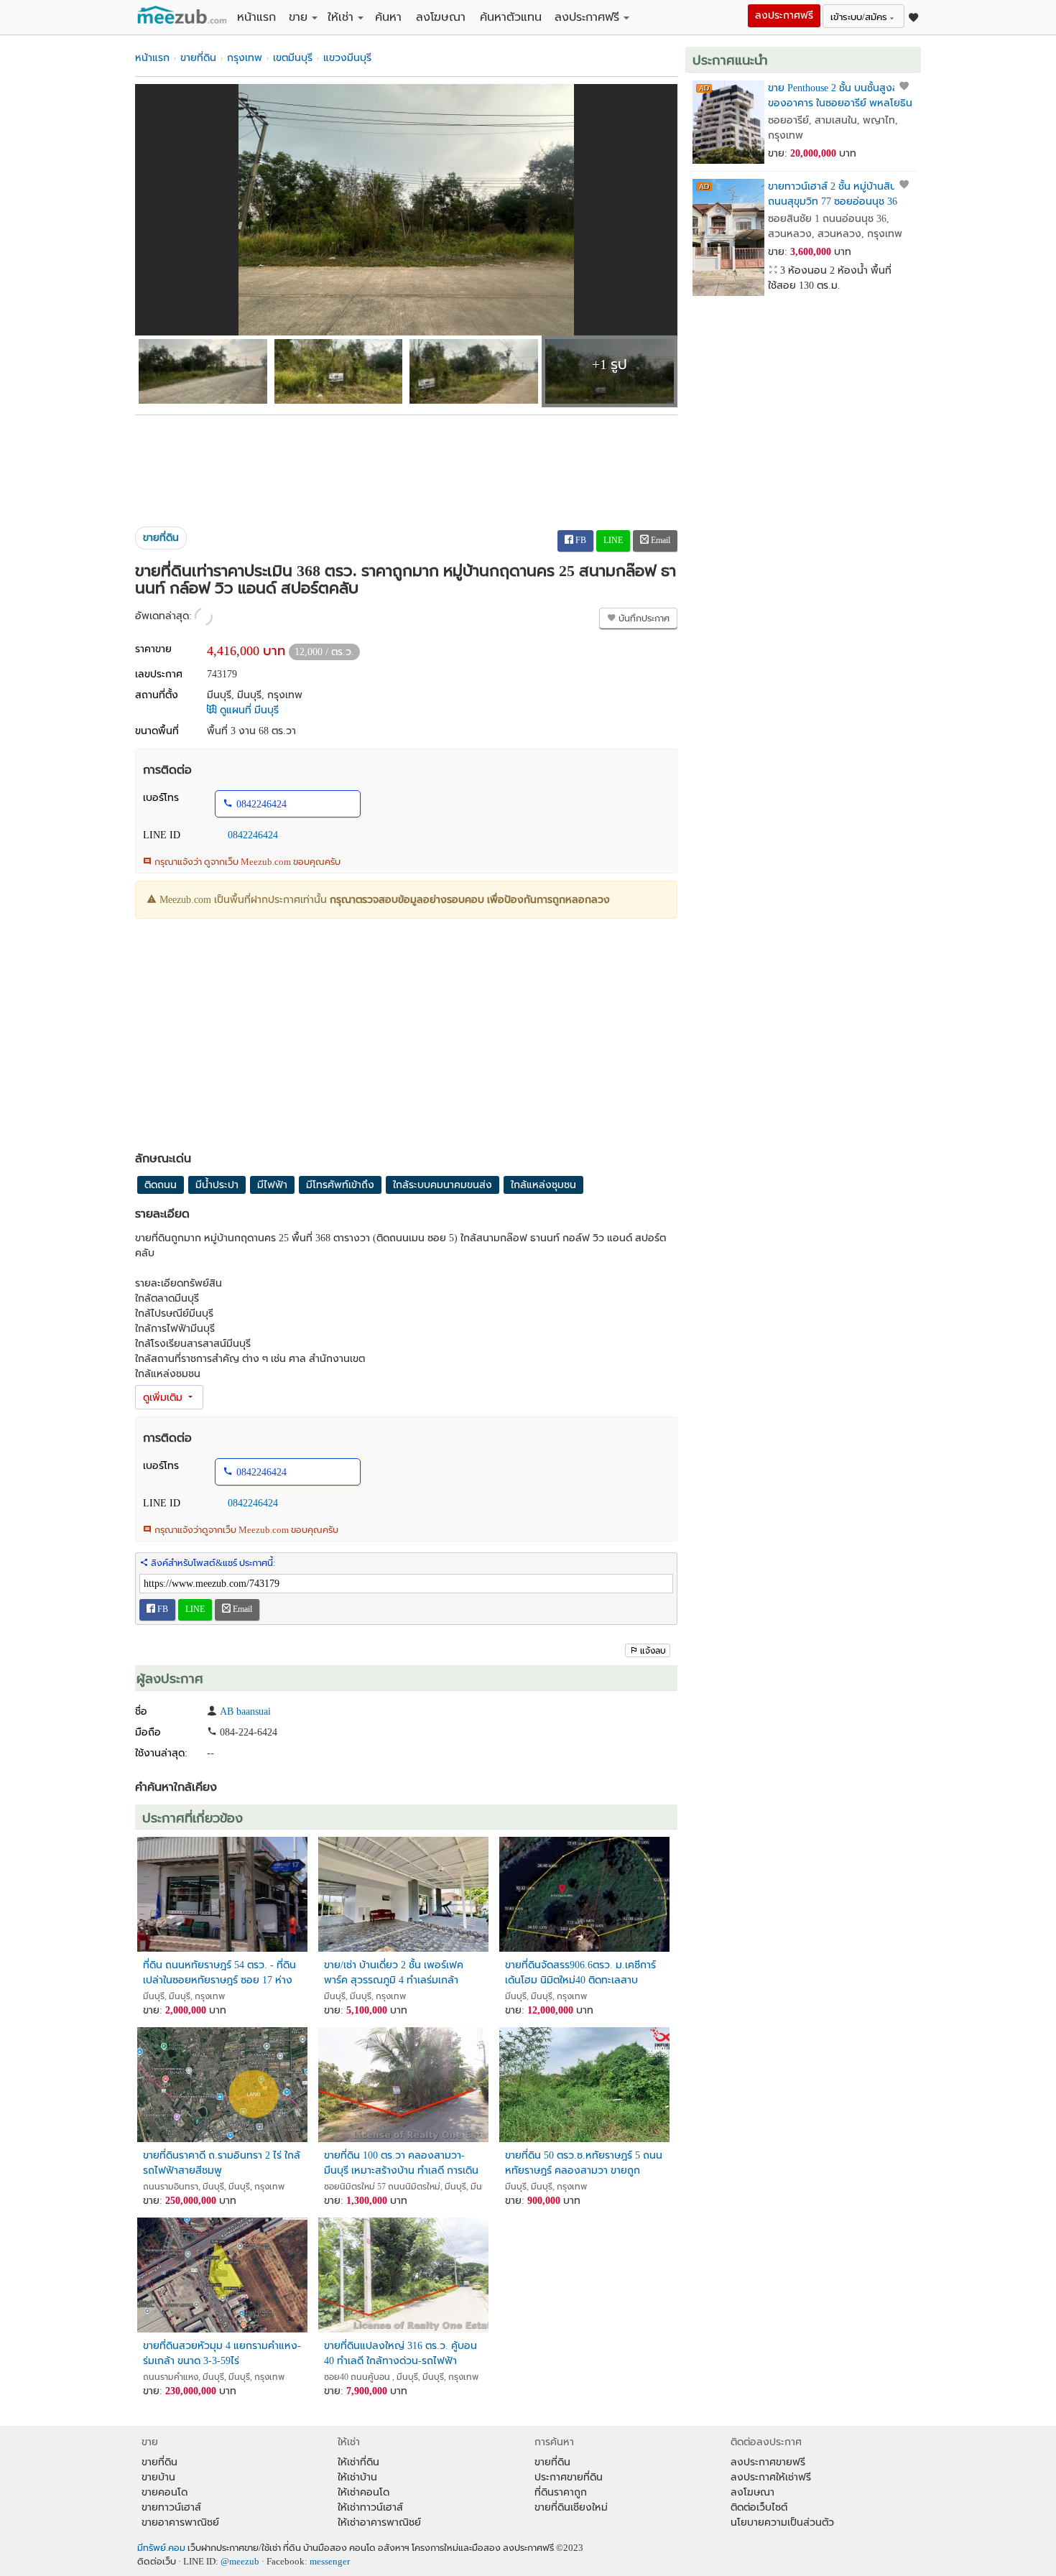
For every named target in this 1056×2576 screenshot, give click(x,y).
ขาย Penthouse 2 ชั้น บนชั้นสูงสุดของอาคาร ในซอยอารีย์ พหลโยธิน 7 (840, 96)
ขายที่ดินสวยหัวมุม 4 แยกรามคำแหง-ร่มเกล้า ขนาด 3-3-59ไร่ (222, 2353)
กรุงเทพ (245, 58)
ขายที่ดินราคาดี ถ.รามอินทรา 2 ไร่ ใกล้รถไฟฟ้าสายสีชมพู (222, 2163)
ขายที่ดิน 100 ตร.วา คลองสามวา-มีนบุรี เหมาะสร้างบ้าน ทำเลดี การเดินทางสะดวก (401, 2163)
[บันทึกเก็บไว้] (904, 86)
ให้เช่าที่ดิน (358, 2462)
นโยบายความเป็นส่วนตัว (782, 2522)
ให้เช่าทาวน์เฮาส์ (370, 2507)
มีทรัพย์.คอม (161, 2548)
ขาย (298, 17)
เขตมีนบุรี (293, 58)
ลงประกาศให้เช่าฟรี (771, 2477)
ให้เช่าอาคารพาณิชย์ (379, 2522)
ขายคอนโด (165, 2492)
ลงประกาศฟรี (587, 17)
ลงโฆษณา (441, 17)
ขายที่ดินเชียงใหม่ (571, 2507)
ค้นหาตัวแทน (511, 17)
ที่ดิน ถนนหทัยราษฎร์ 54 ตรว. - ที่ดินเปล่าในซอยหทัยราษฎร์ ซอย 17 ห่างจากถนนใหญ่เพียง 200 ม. (219, 1973)
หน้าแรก (256, 17)
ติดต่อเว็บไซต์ (759, 2507)
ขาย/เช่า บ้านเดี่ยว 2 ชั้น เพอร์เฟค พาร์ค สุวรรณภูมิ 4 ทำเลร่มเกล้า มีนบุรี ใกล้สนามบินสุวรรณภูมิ (394, 1973)
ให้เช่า (341, 17)
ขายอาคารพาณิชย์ (180, 2522)
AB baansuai (245, 1711)
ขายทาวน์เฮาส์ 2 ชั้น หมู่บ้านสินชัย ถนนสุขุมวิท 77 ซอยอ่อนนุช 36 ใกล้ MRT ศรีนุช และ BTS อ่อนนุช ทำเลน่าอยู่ (838, 194)
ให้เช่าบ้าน (357, 2477)
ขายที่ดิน (198, 58)
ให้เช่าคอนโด (363, 2492)
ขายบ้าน (158, 2477)
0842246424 (261, 804)
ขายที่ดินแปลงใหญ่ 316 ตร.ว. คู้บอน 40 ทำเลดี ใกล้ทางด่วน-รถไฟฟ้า (400, 2353)
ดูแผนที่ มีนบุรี (248, 710)
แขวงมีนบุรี (347, 58)
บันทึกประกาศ (643, 618)
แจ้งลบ (653, 1651)
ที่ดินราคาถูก (561, 2492)
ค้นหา (388, 17)
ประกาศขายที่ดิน (569, 2477)
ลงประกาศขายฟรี (768, 2462)
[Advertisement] (406, 465)
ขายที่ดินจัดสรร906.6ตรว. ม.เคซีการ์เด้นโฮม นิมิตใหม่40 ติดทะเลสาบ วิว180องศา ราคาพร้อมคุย (580, 1973)
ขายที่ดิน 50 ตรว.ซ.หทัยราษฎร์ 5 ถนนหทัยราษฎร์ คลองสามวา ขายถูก (584, 2163)
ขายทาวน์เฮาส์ (171, 2507)
